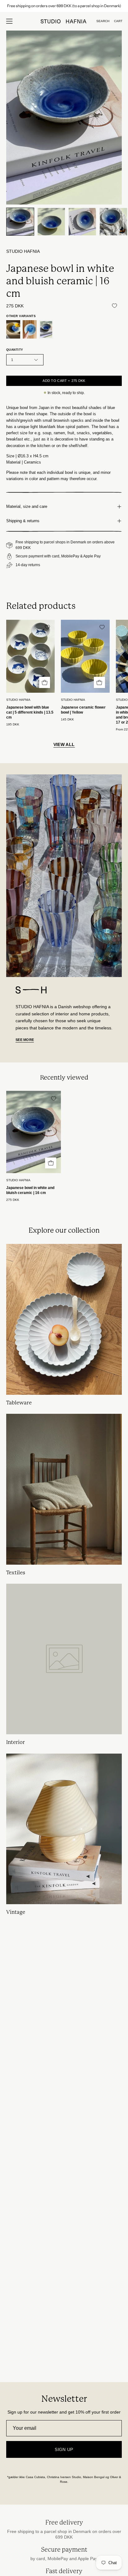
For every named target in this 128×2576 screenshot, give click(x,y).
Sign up (64, 2449)
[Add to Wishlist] (114, 306)
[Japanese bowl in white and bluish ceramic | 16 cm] (20, 222)
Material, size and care (27, 506)
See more (25, 1040)
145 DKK (67, 720)
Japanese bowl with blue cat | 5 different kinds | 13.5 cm (30, 712)
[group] (64, 6)
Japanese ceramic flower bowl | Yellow (83, 710)
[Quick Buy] (45, 682)
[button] (103, 21)
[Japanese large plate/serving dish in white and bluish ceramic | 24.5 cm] (13, 329)
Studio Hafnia (23, 251)
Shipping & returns (23, 521)
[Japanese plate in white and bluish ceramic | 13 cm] (30, 329)
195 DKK (13, 725)
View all (64, 744)
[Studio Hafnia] (64, 21)
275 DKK (13, 1200)
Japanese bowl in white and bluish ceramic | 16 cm (30, 1190)
